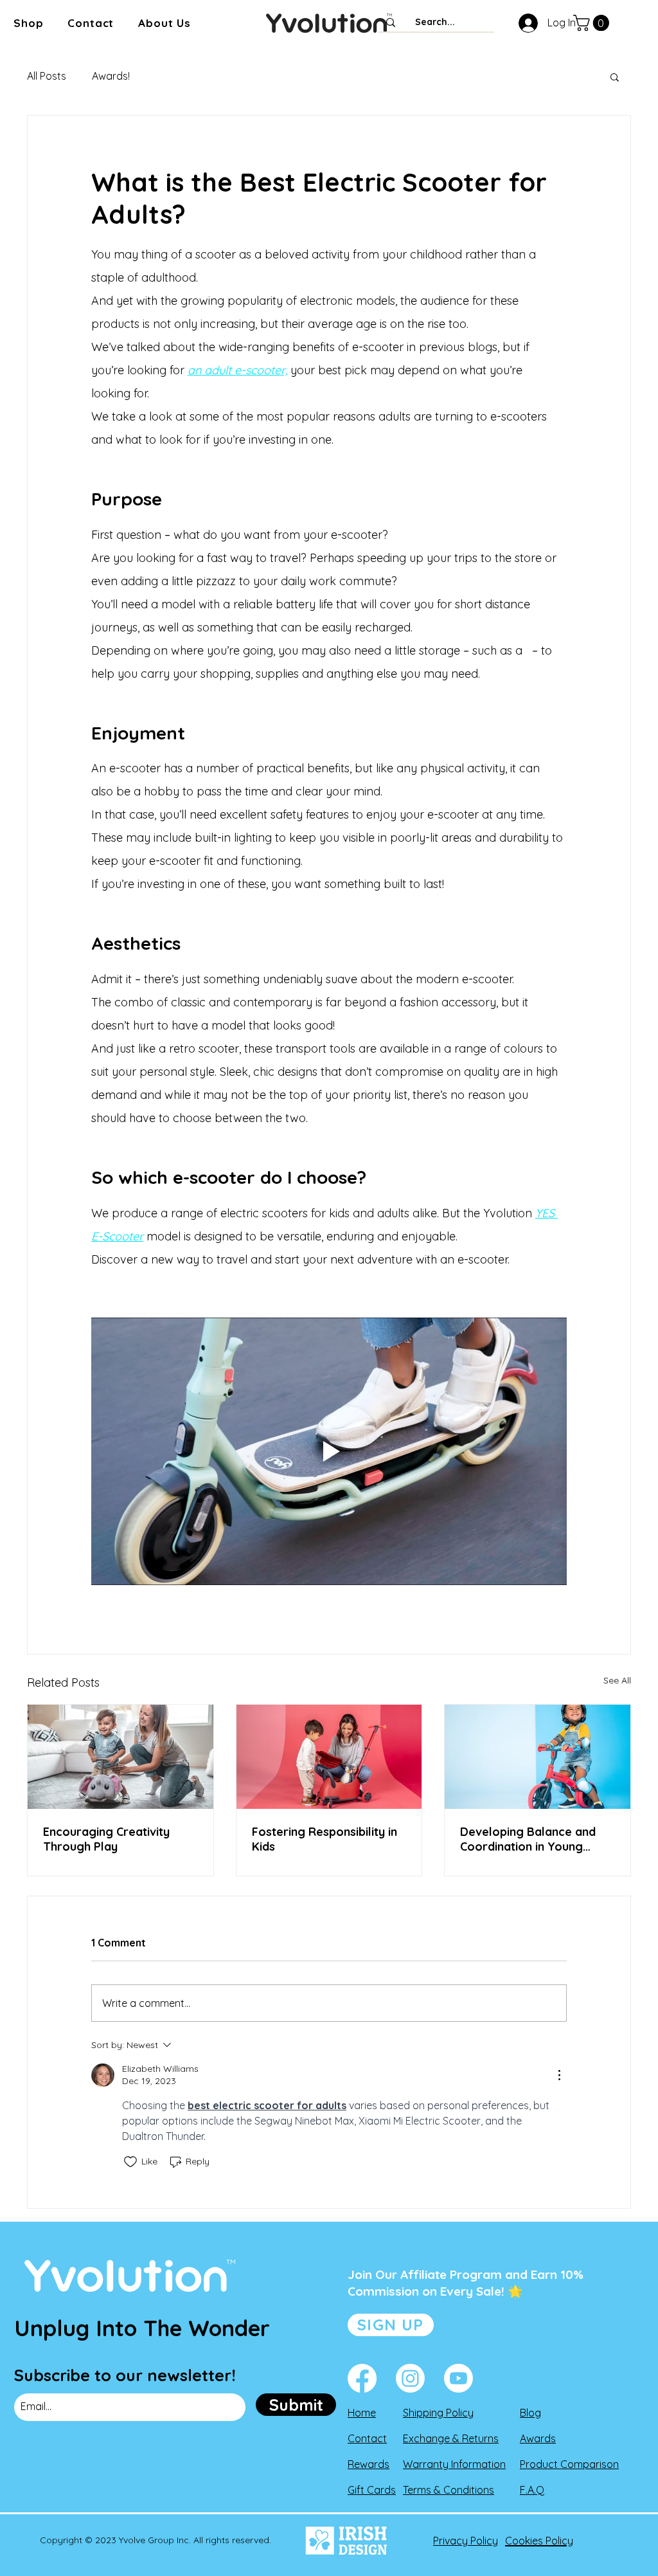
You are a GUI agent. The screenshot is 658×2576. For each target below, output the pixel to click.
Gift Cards (372, 2490)
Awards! (111, 76)
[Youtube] (458, 2378)
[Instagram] (410, 2378)
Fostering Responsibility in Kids (325, 1839)
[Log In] (526, 23)
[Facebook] (362, 2378)
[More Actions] (559, 2075)
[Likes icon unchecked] (130, 2162)
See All (617, 1680)
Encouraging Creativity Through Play (106, 1839)
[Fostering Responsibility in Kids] (329, 1757)
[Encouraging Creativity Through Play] (120, 1757)
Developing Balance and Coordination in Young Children (528, 1839)
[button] (28, 23)
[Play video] (329, 1451)
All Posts (47, 76)
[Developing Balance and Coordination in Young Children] (538, 1757)
